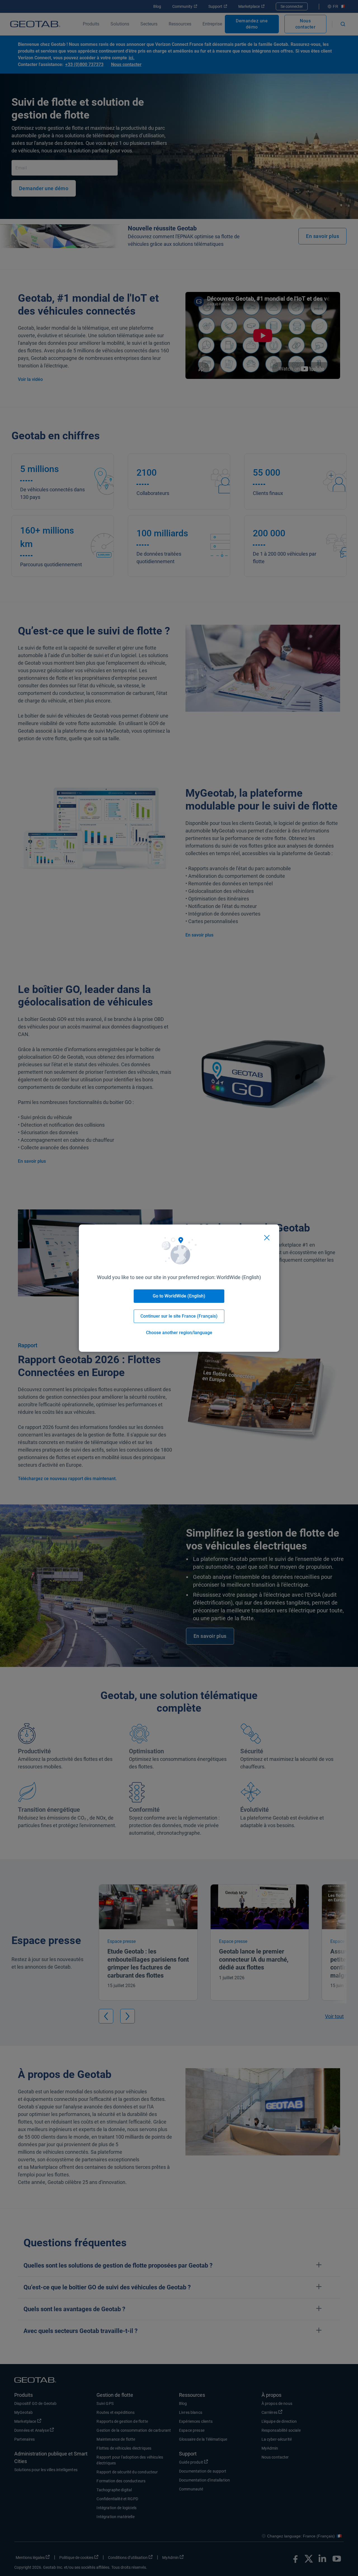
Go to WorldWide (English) (179, 1296)
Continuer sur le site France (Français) (179, 1316)
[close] (267, 1238)
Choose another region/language (179, 1333)
